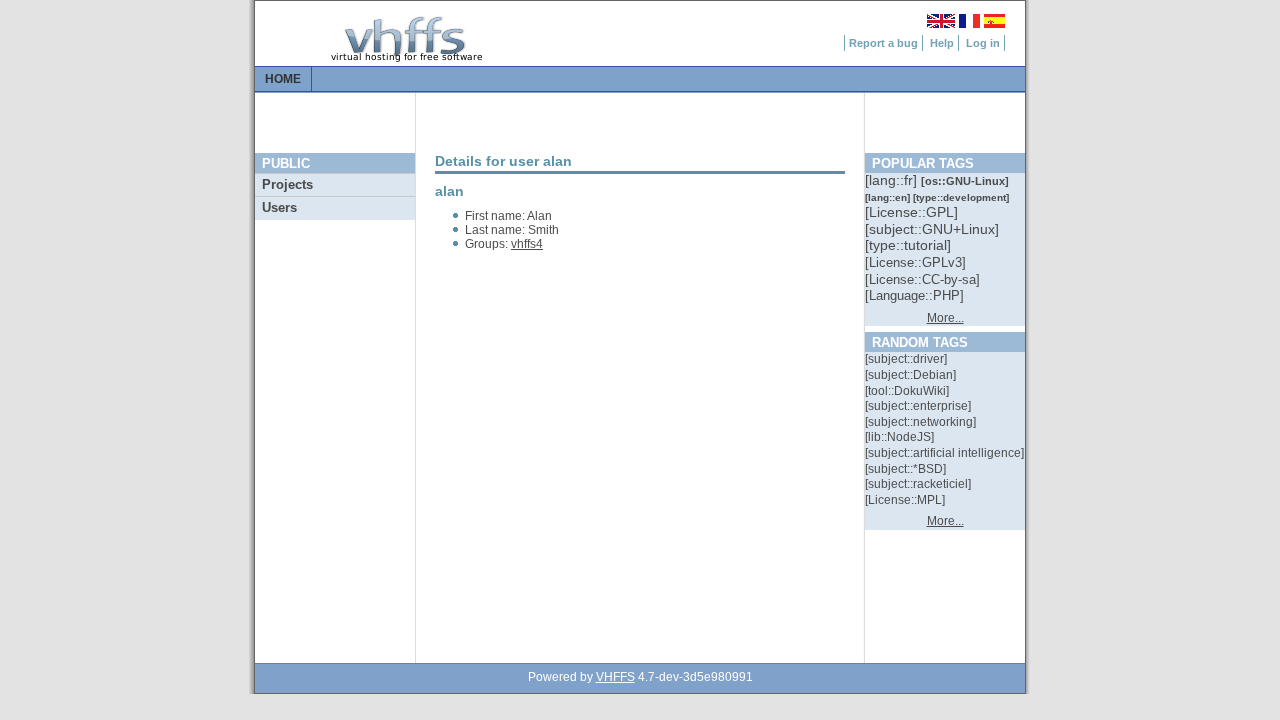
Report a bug (883, 43)
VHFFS (615, 677)
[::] (893, 180)
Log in (983, 43)
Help (942, 43)
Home (283, 79)
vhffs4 (527, 244)
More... (945, 318)
